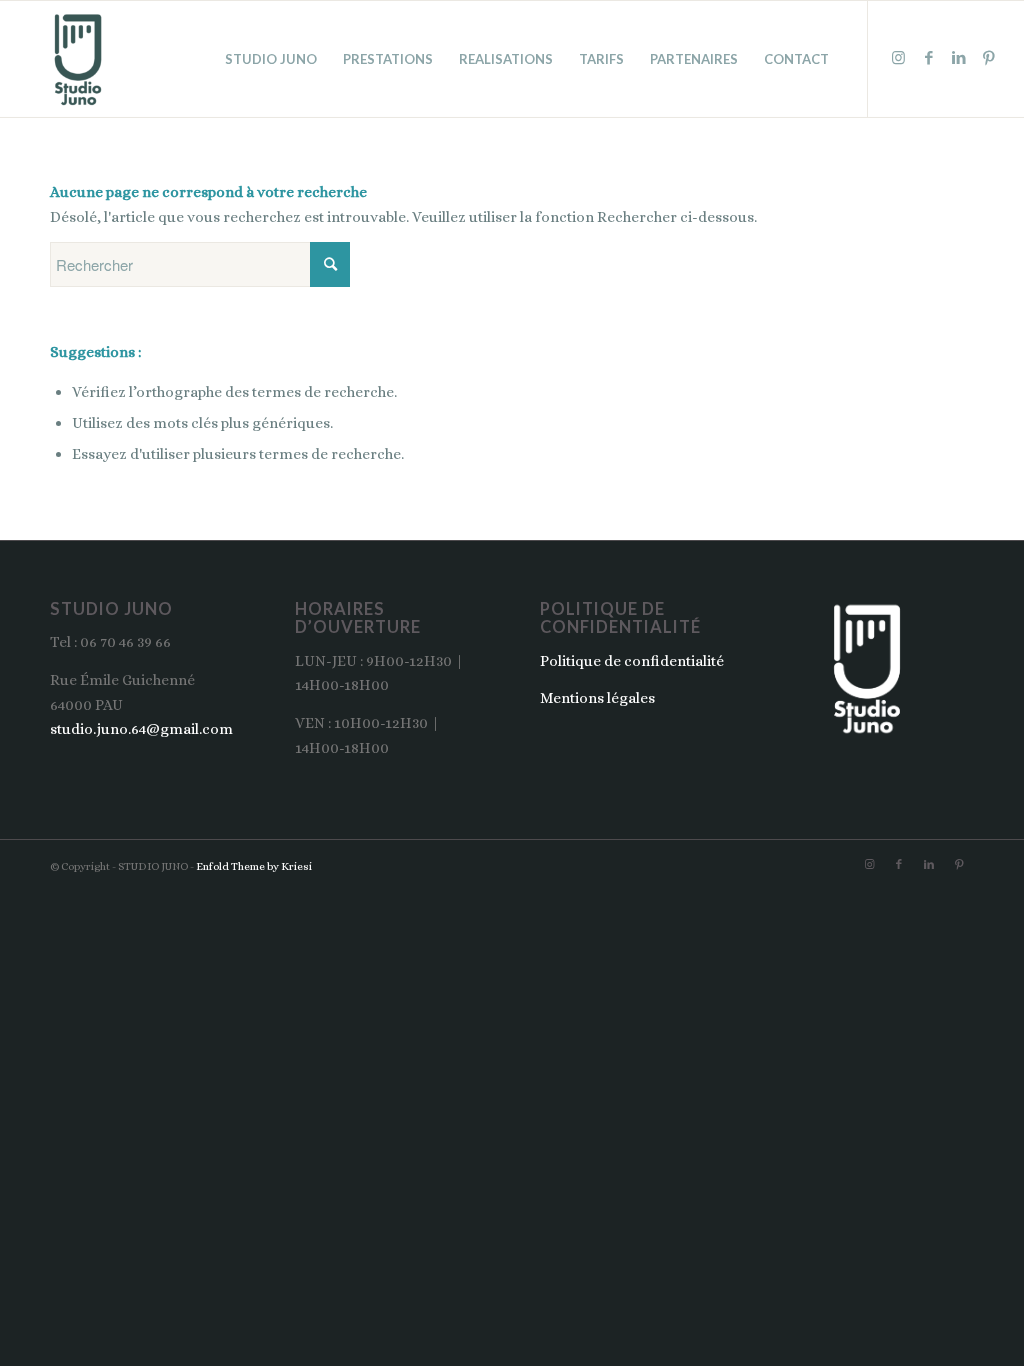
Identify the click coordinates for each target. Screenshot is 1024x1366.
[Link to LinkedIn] (959, 58)
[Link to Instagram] (899, 58)
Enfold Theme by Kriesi (254, 866)
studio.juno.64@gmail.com (141, 729)
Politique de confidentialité (632, 661)
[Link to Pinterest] (989, 58)
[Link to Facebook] (929, 58)
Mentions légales (597, 698)
